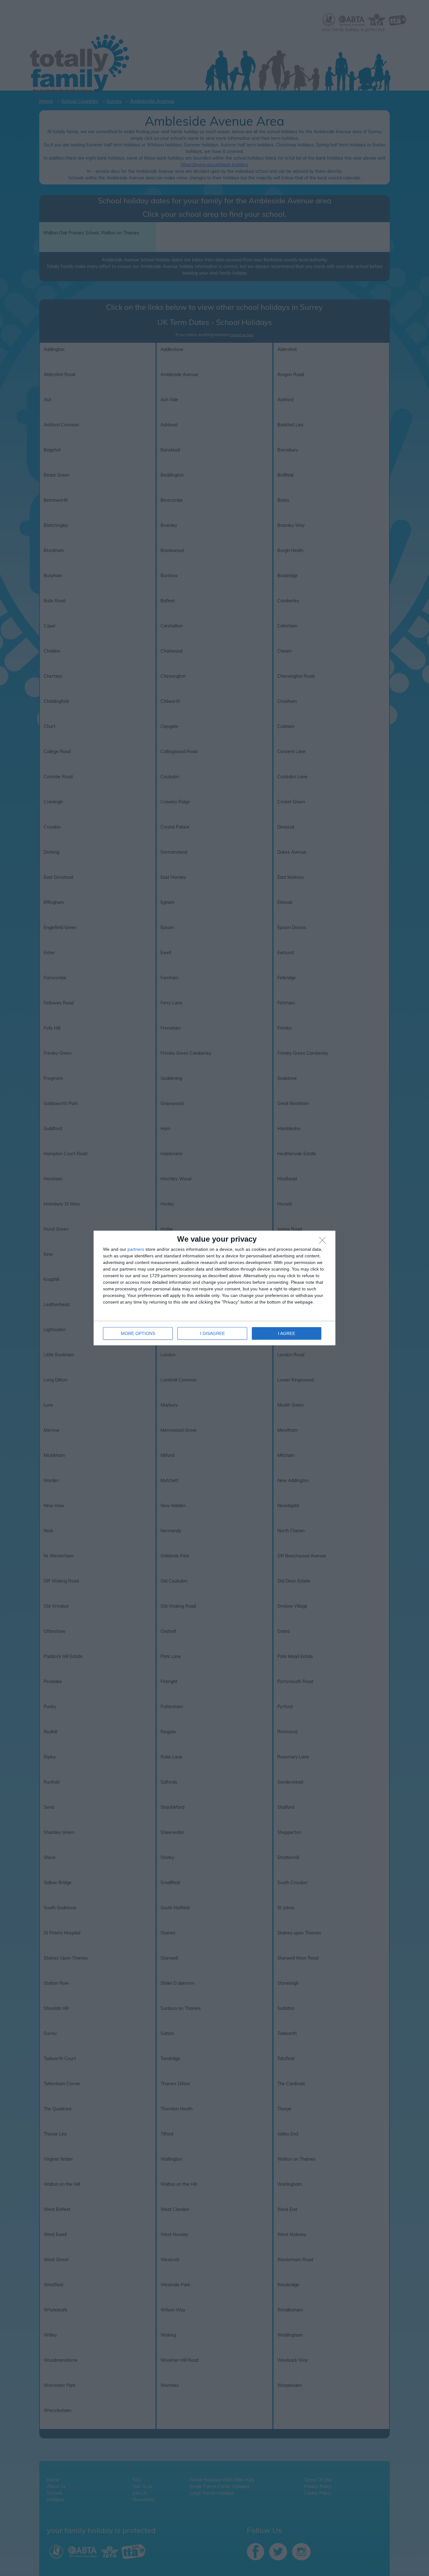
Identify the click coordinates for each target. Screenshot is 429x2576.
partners (136, 1249)
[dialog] (215, 1288)
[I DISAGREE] (324, 1242)
